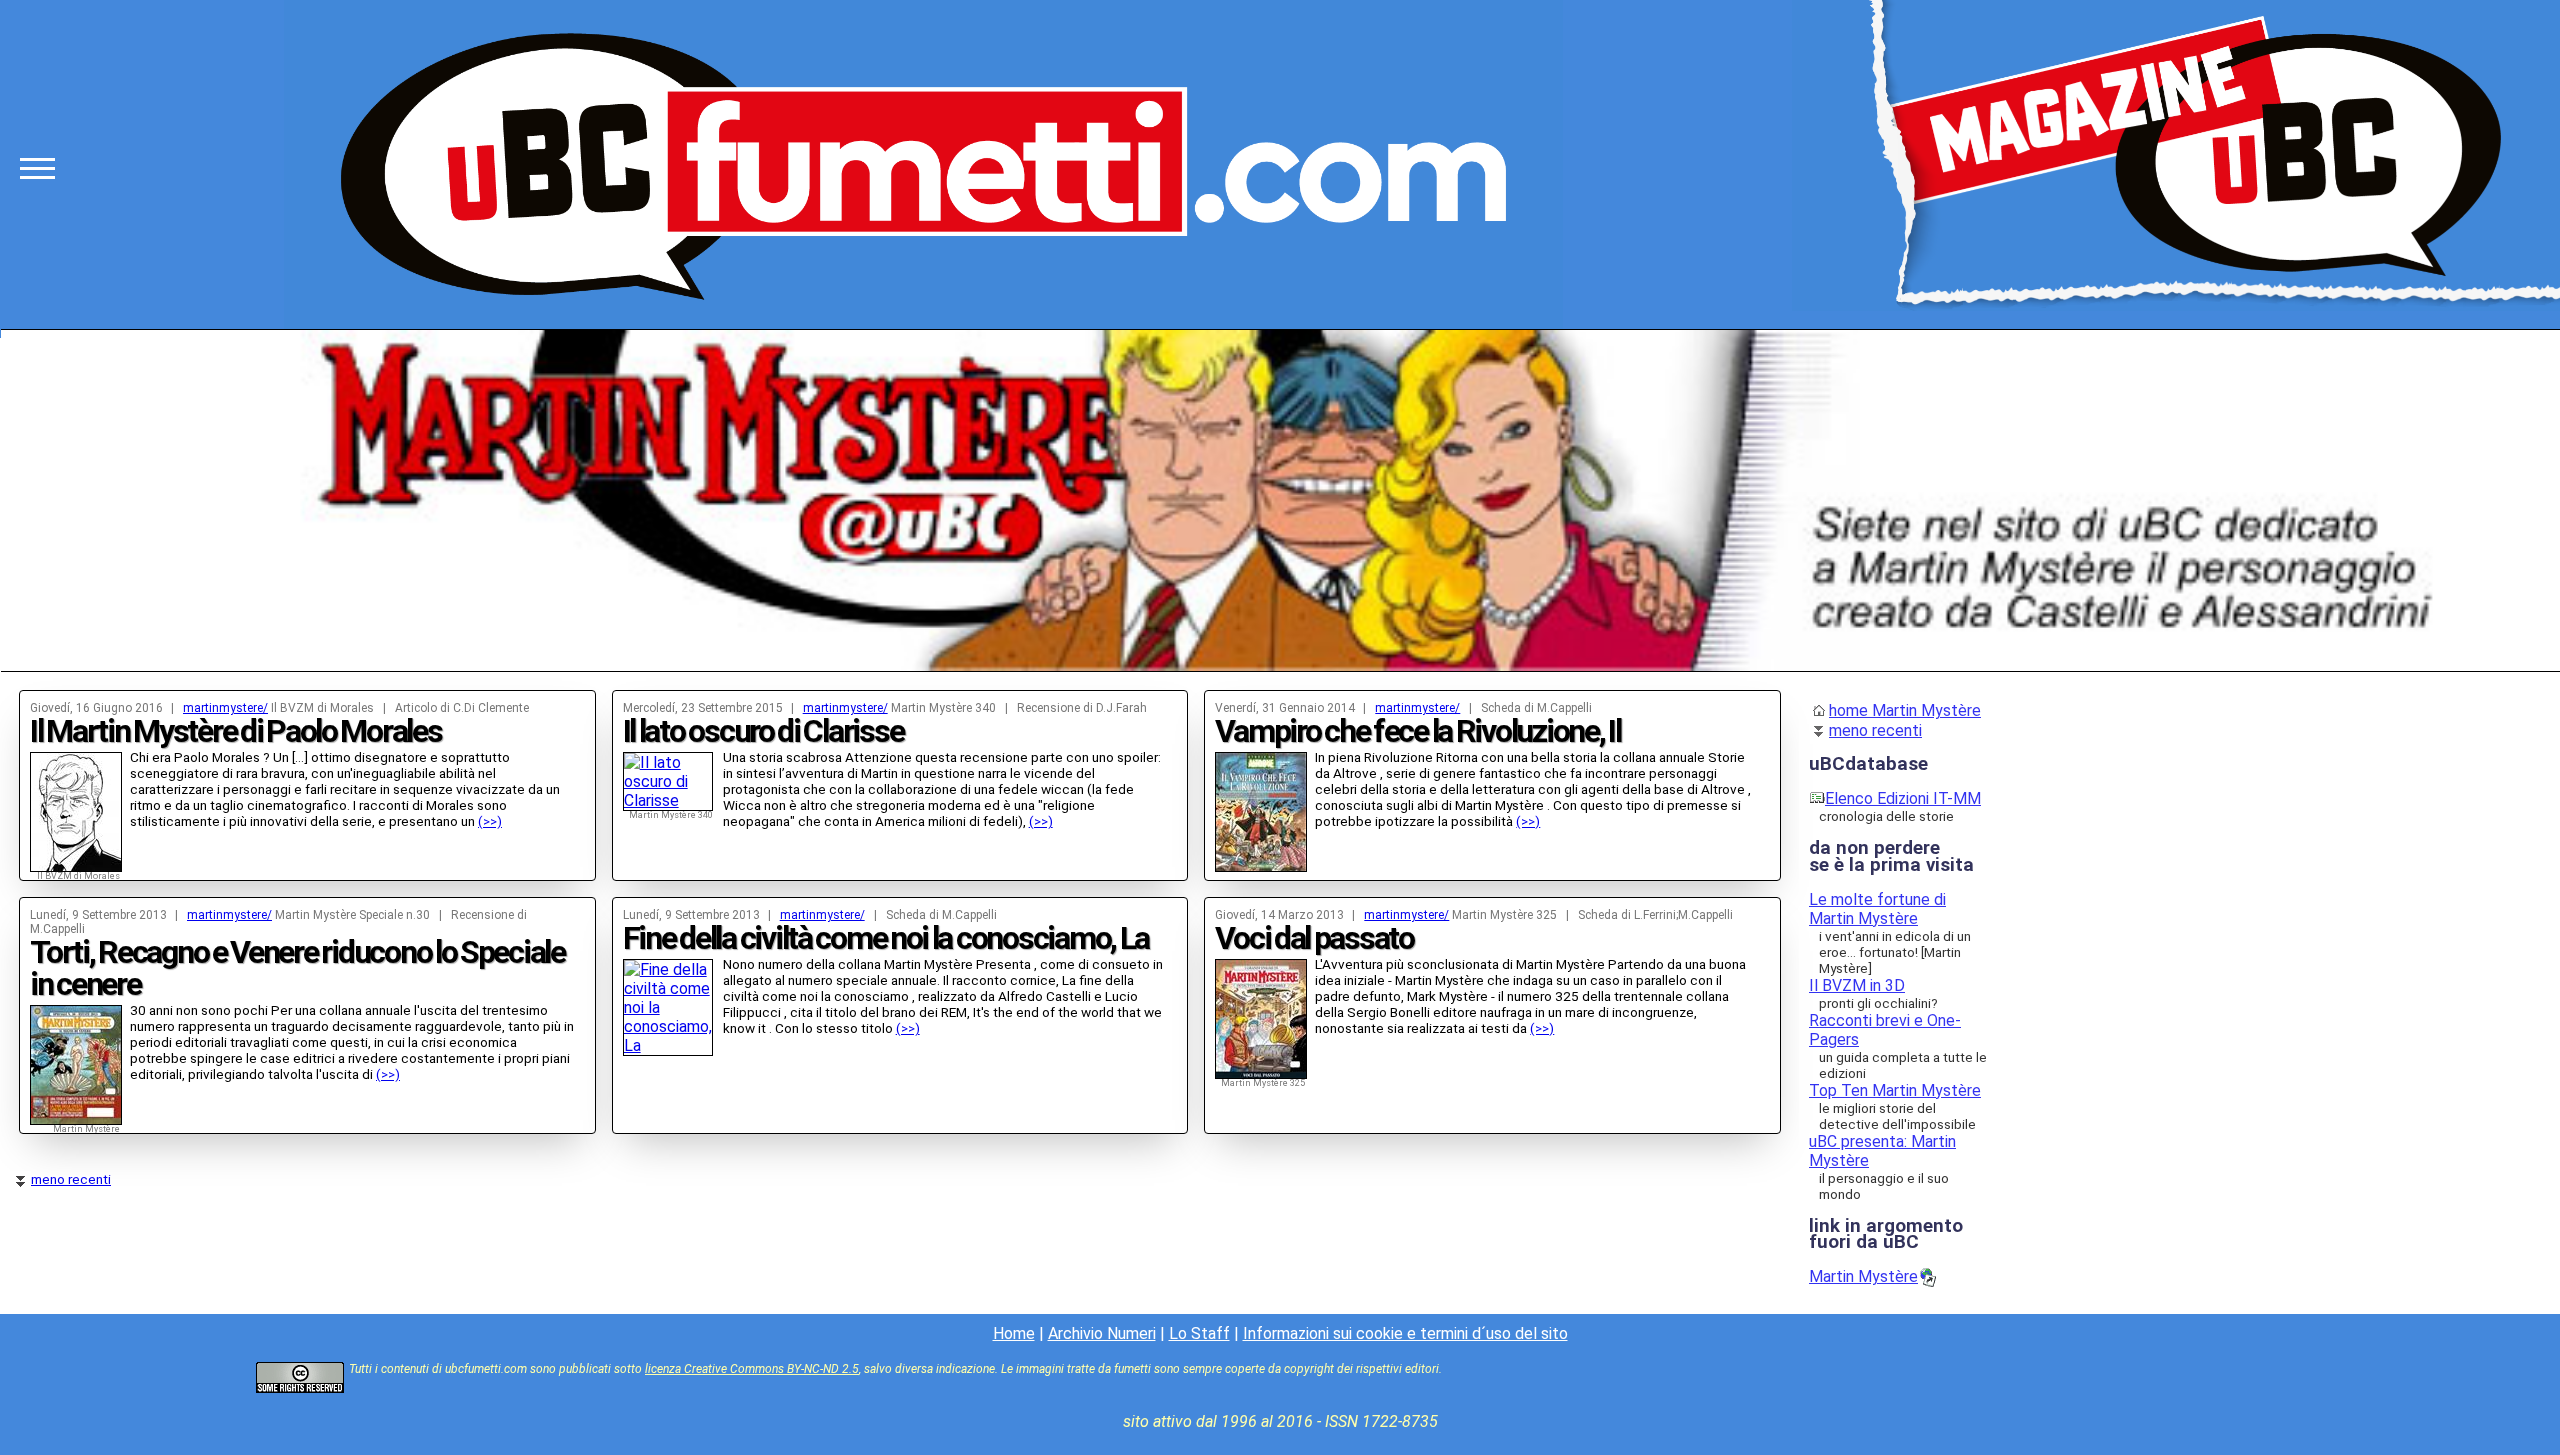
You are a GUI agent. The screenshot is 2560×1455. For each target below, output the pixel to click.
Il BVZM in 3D (1857, 985)
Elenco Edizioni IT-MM (1903, 798)
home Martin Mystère (1905, 710)
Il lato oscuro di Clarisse (763, 731)
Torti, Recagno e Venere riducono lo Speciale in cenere (297, 968)
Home (1014, 1333)
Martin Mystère (1863, 1276)
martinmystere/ (225, 708)
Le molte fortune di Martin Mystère (1877, 909)
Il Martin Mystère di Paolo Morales (236, 731)
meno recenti (71, 1179)
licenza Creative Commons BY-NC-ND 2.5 (752, 1369)
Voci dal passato (1314, 938)
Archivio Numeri (1102, 1333)
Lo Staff (1199, 1333)
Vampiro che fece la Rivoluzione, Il (1417, 731)
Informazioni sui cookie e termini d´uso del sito (1405, 1333)
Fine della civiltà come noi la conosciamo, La (886, 938)
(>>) (490, 821)
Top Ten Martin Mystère (1895, 1090)
